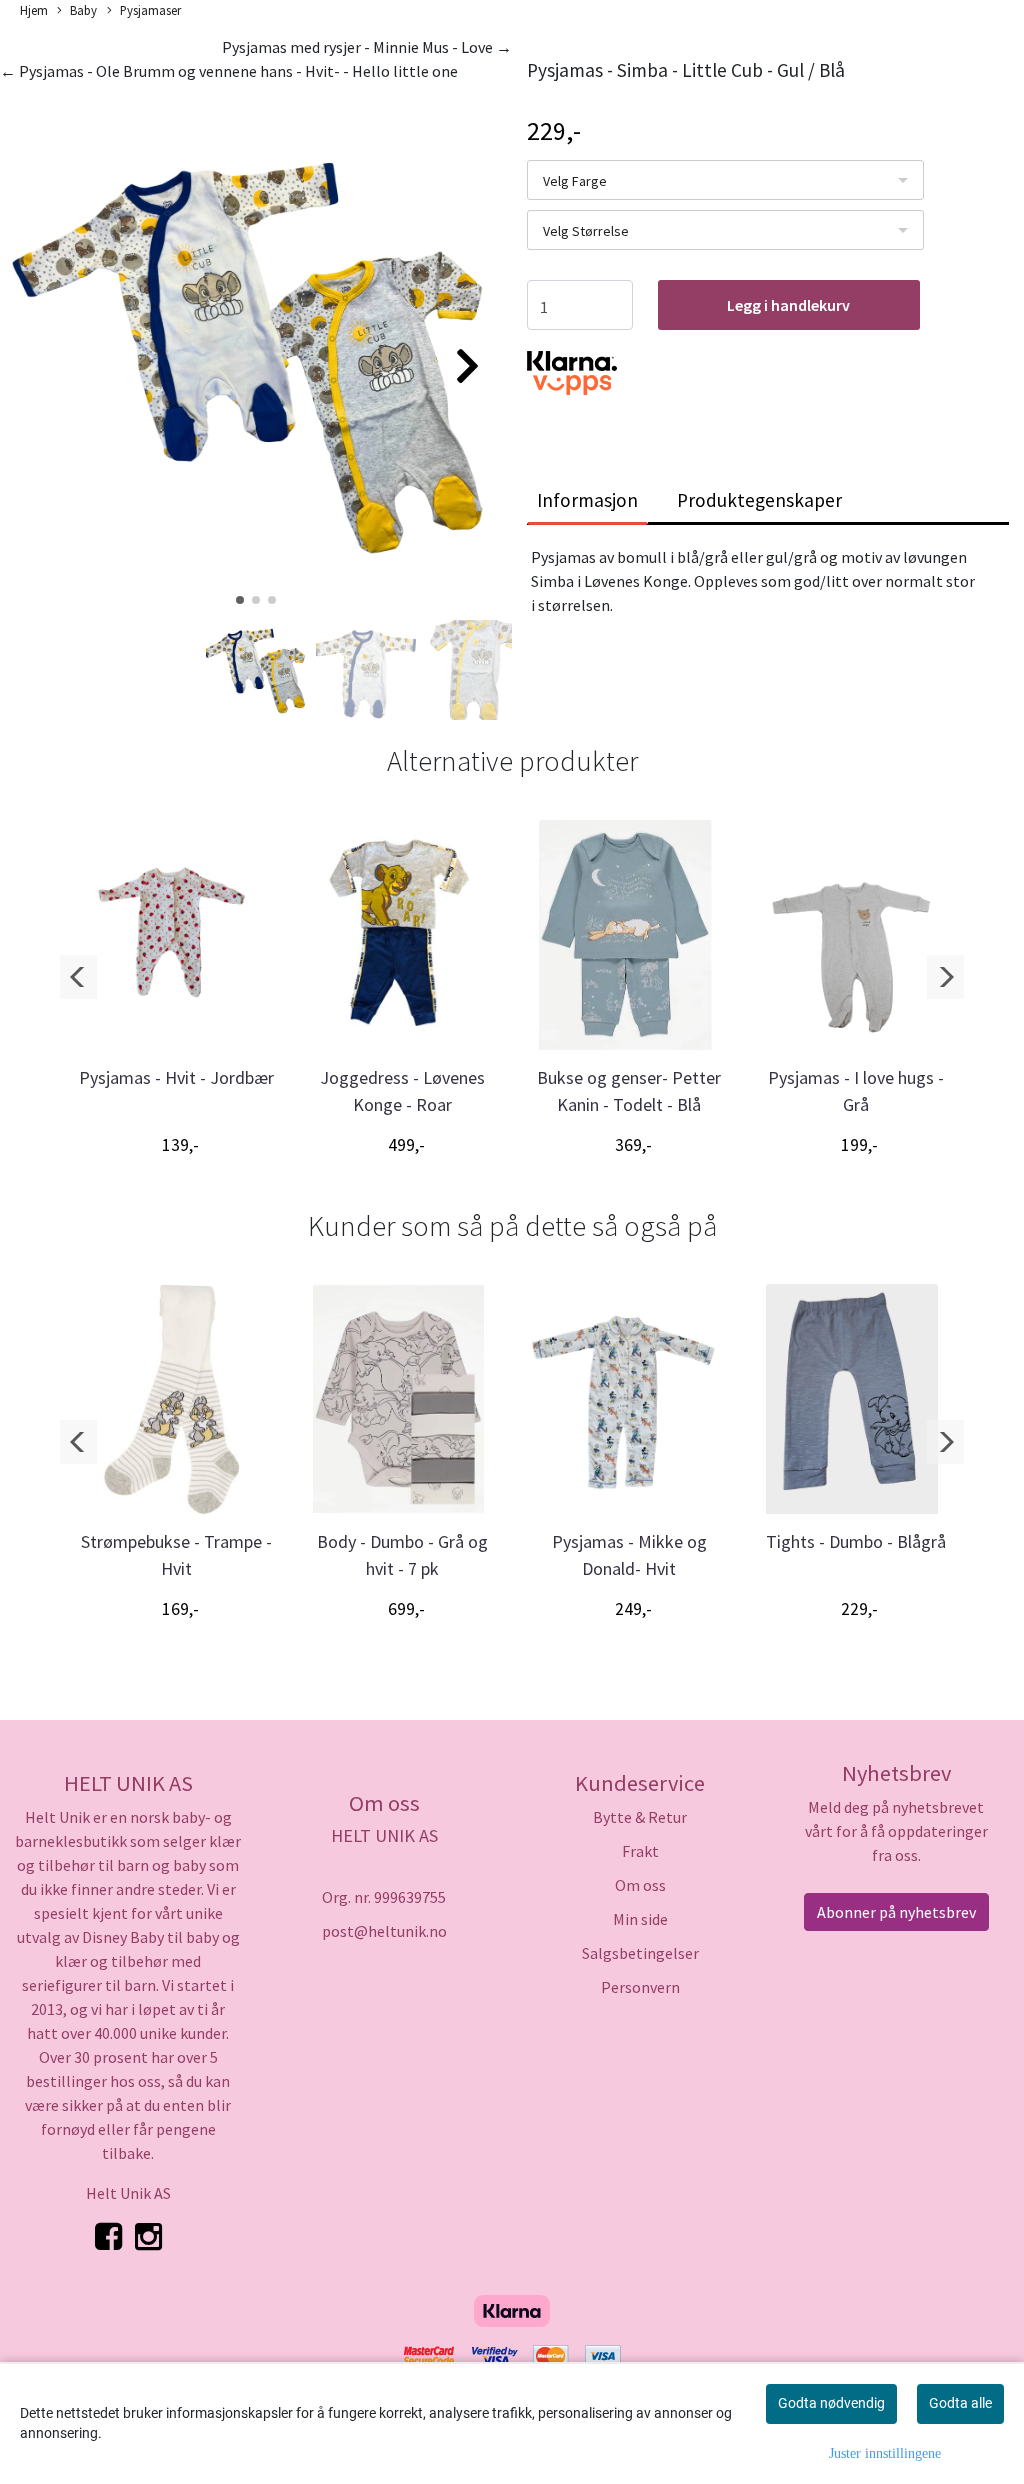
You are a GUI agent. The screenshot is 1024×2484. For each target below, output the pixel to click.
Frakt (640, 1851)
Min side (640, 1919)
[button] (240, 600)
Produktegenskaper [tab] (759, 500)
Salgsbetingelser (640, 1953)
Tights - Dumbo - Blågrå (856, 1541)
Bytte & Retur (640, 1817)
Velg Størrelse (586, 231)
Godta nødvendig (831, 2403)
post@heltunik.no (384, 1931)
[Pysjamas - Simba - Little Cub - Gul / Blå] (256, 357)
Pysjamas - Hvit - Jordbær (176, 1077)
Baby (83, 10)
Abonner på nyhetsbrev (896, 1912)
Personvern (640, 1987)
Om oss (640, 1885)
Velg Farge (575, 181)
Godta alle (960, 2403)
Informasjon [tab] (587, 500)
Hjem (34, 10)
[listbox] (725, 180)
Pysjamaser (150, 10)
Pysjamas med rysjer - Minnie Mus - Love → (367, 47)
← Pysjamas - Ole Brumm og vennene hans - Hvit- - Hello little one (229, 71)
